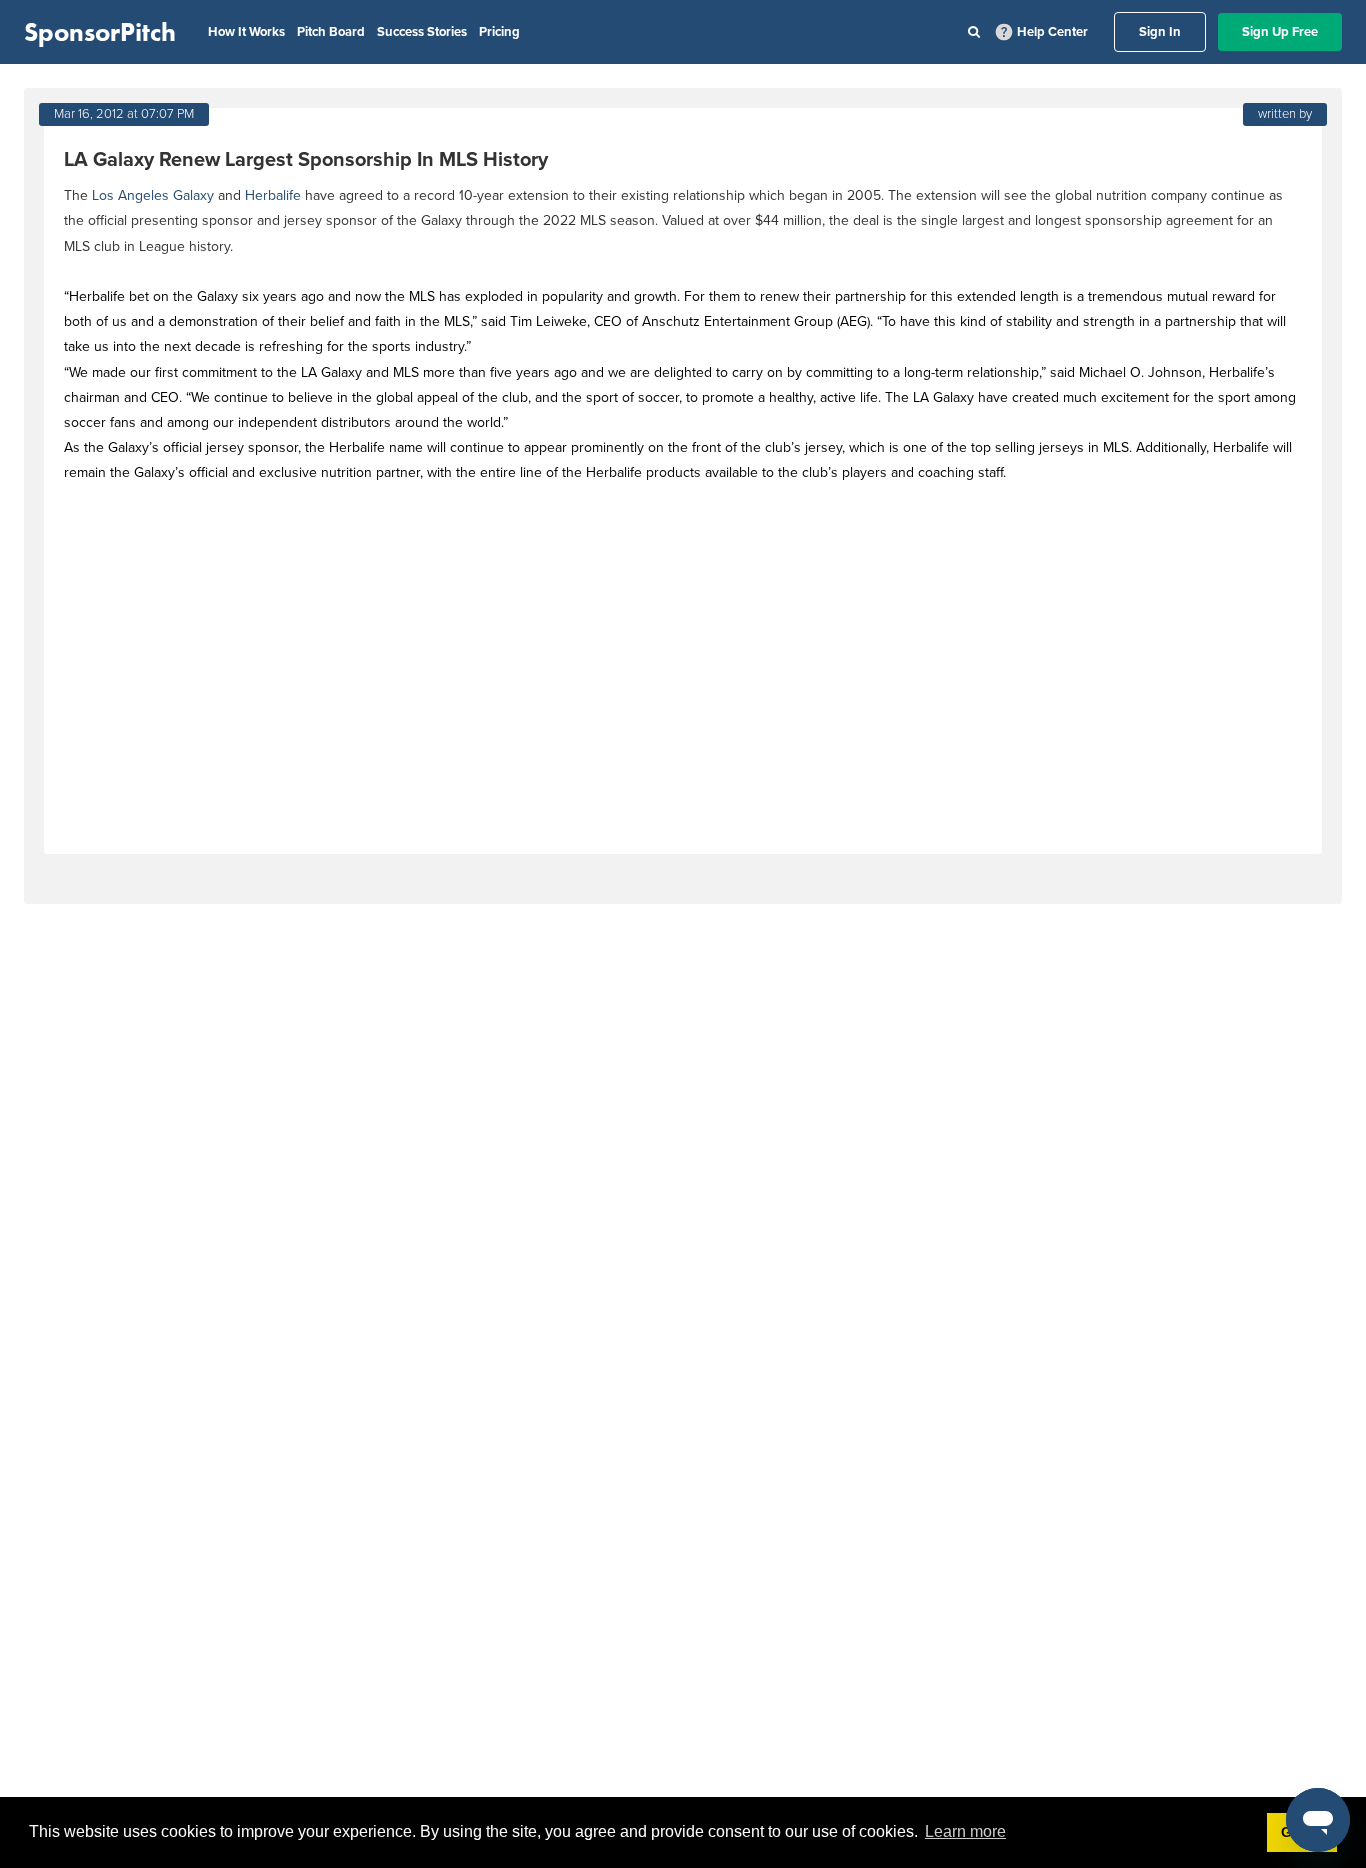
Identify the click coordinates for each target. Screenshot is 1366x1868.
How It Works (246, 32)
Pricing (499, 32)
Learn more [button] (965, 1831)
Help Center (1052, 32)
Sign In (1160, 32)
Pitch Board (331, 32)
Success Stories (422, 32)
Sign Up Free (1280, 32)
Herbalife (273, 195)
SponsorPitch (100, 32)
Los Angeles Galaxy (153, 195)
